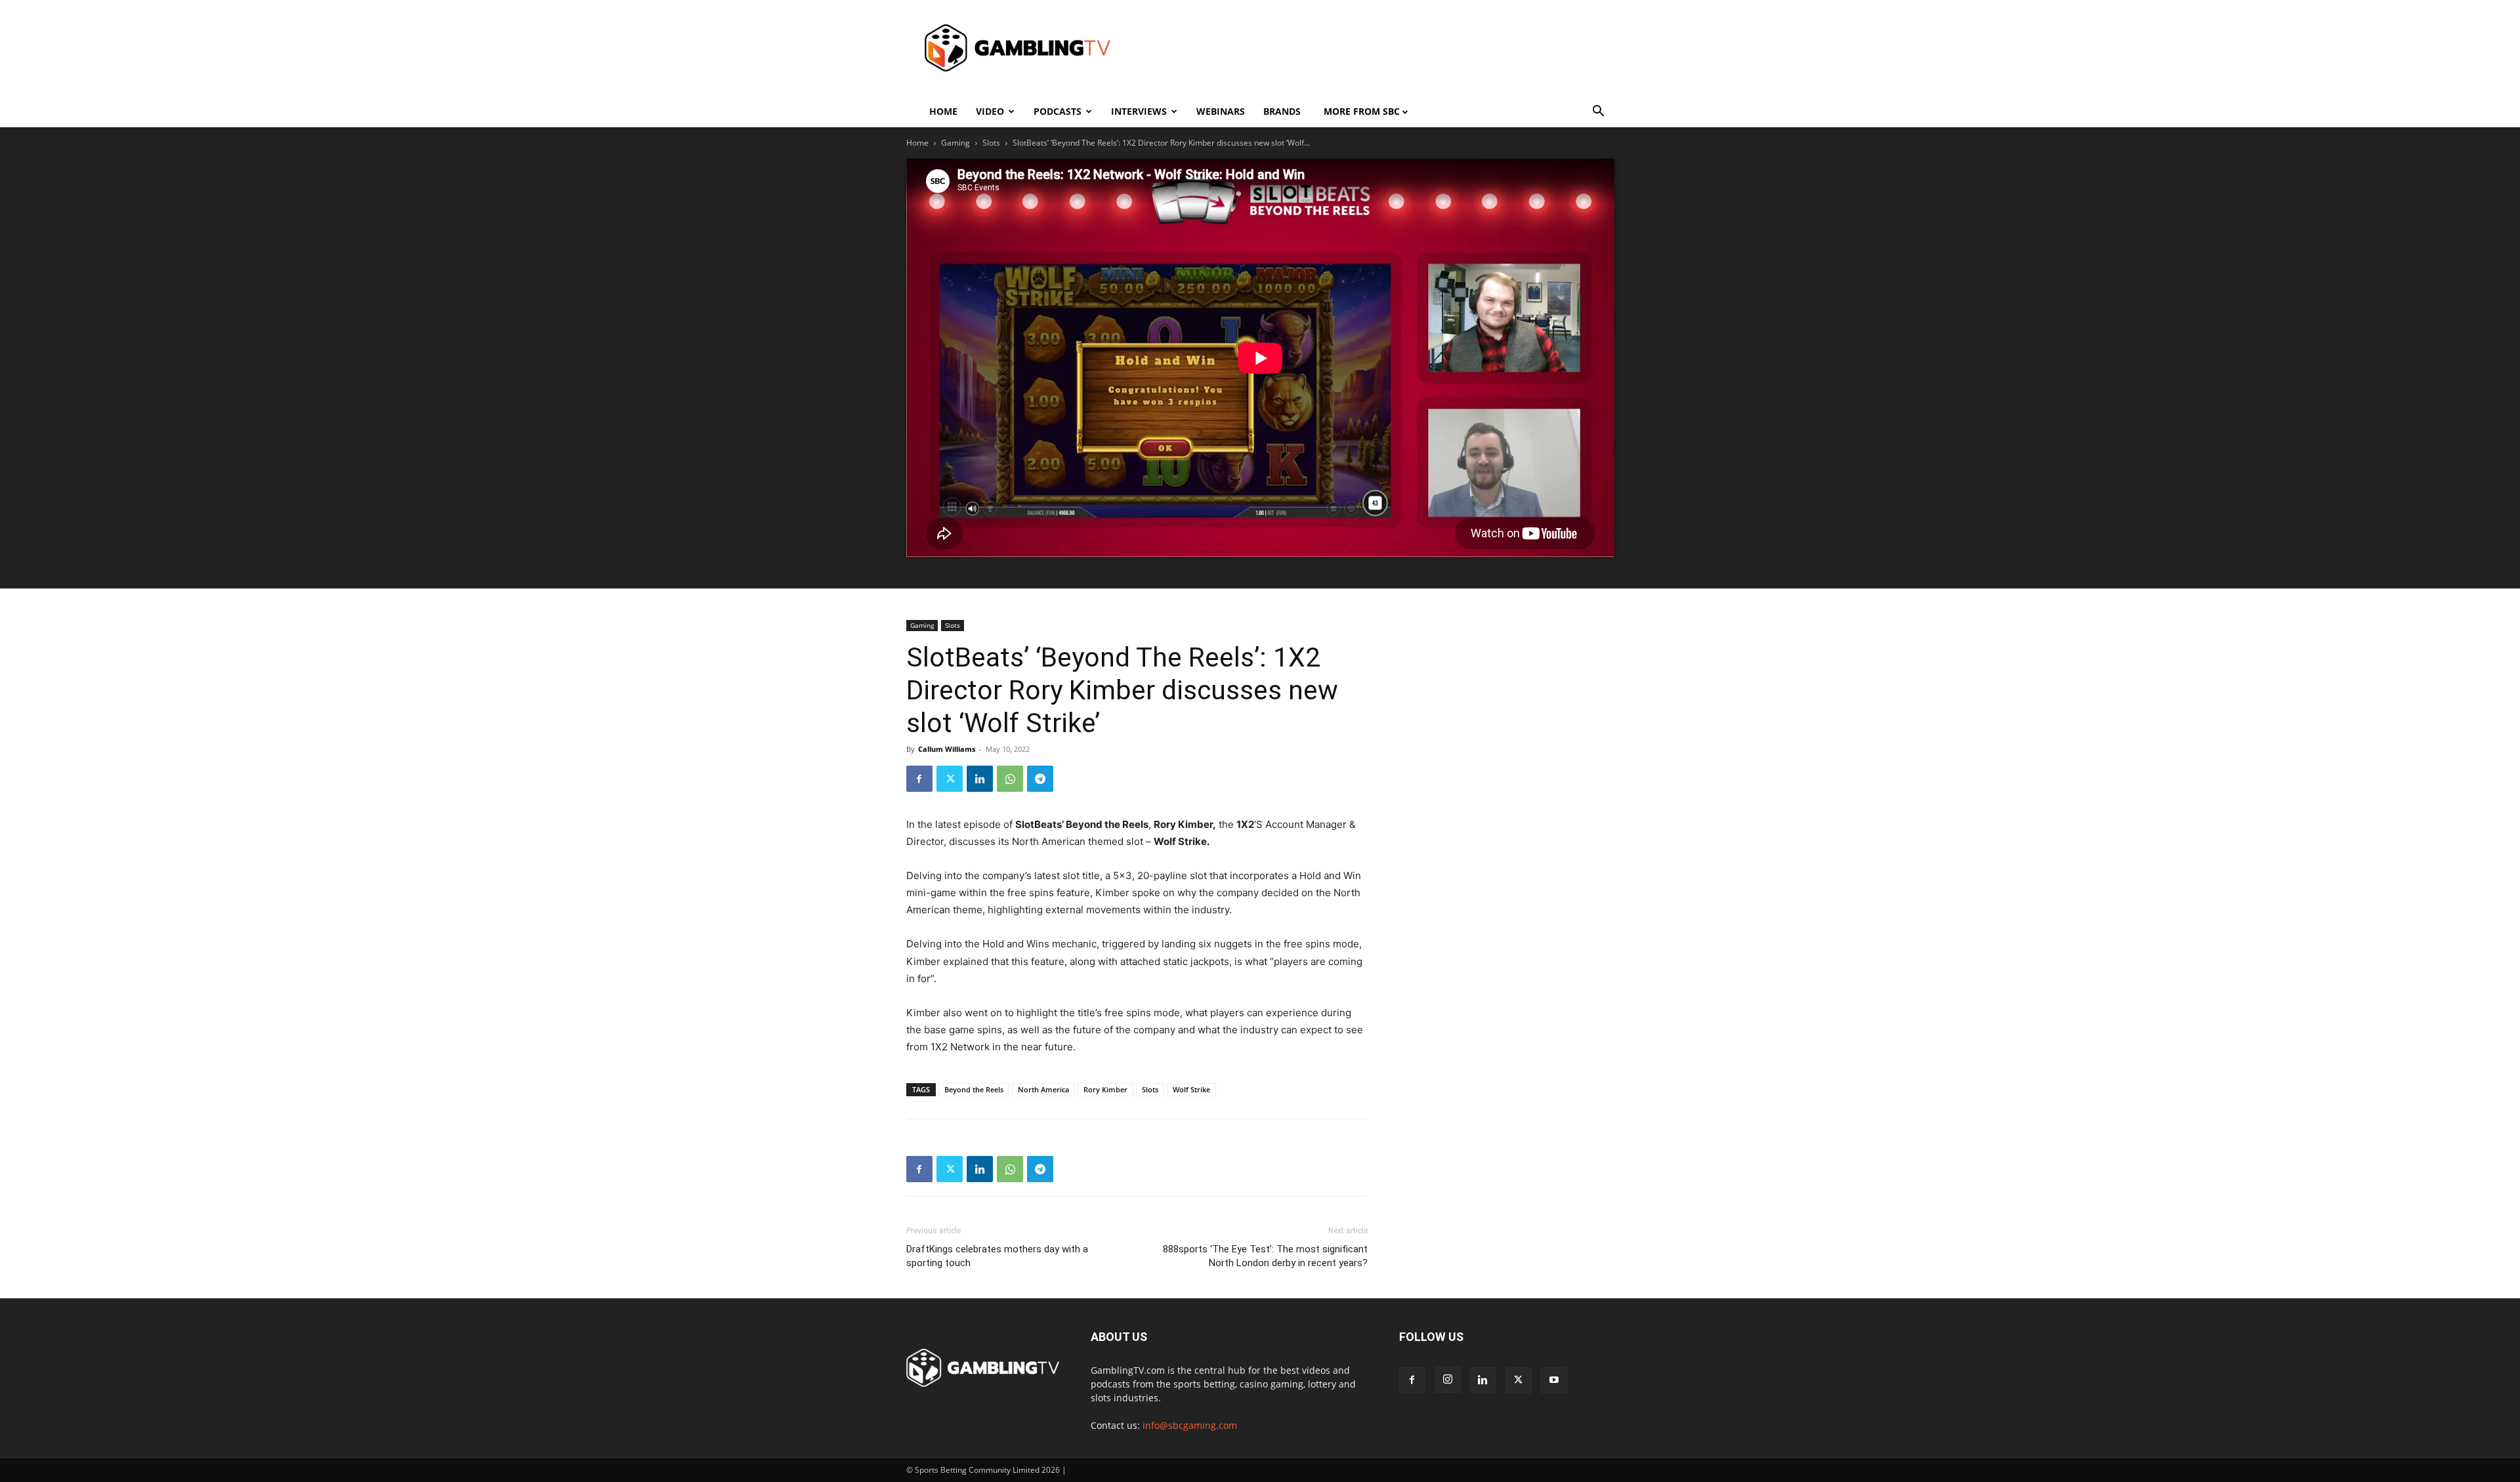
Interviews (1139, 111)
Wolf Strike (1191, 1089)
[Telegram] (1040, 779)
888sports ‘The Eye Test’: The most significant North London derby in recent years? (1265, 1256)
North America (1043, 1089)
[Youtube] (1554, 1380)
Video (990, 111)
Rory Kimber (1105, 1089)
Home (943, 111)
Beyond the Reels (974, 1089)
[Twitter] (950, 779)
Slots (991, 143)
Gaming (955, 143)
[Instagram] (1448, 1380)
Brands (1282, 111)
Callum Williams (947, 749)
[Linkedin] (980, 779)
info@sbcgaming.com (1190, 1425)
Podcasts (1058, 111)
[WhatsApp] (1010, 779)
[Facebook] (919, 779)
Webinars (1221, 111)
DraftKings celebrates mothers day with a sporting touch (997, 1256)
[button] (1599, 113)
